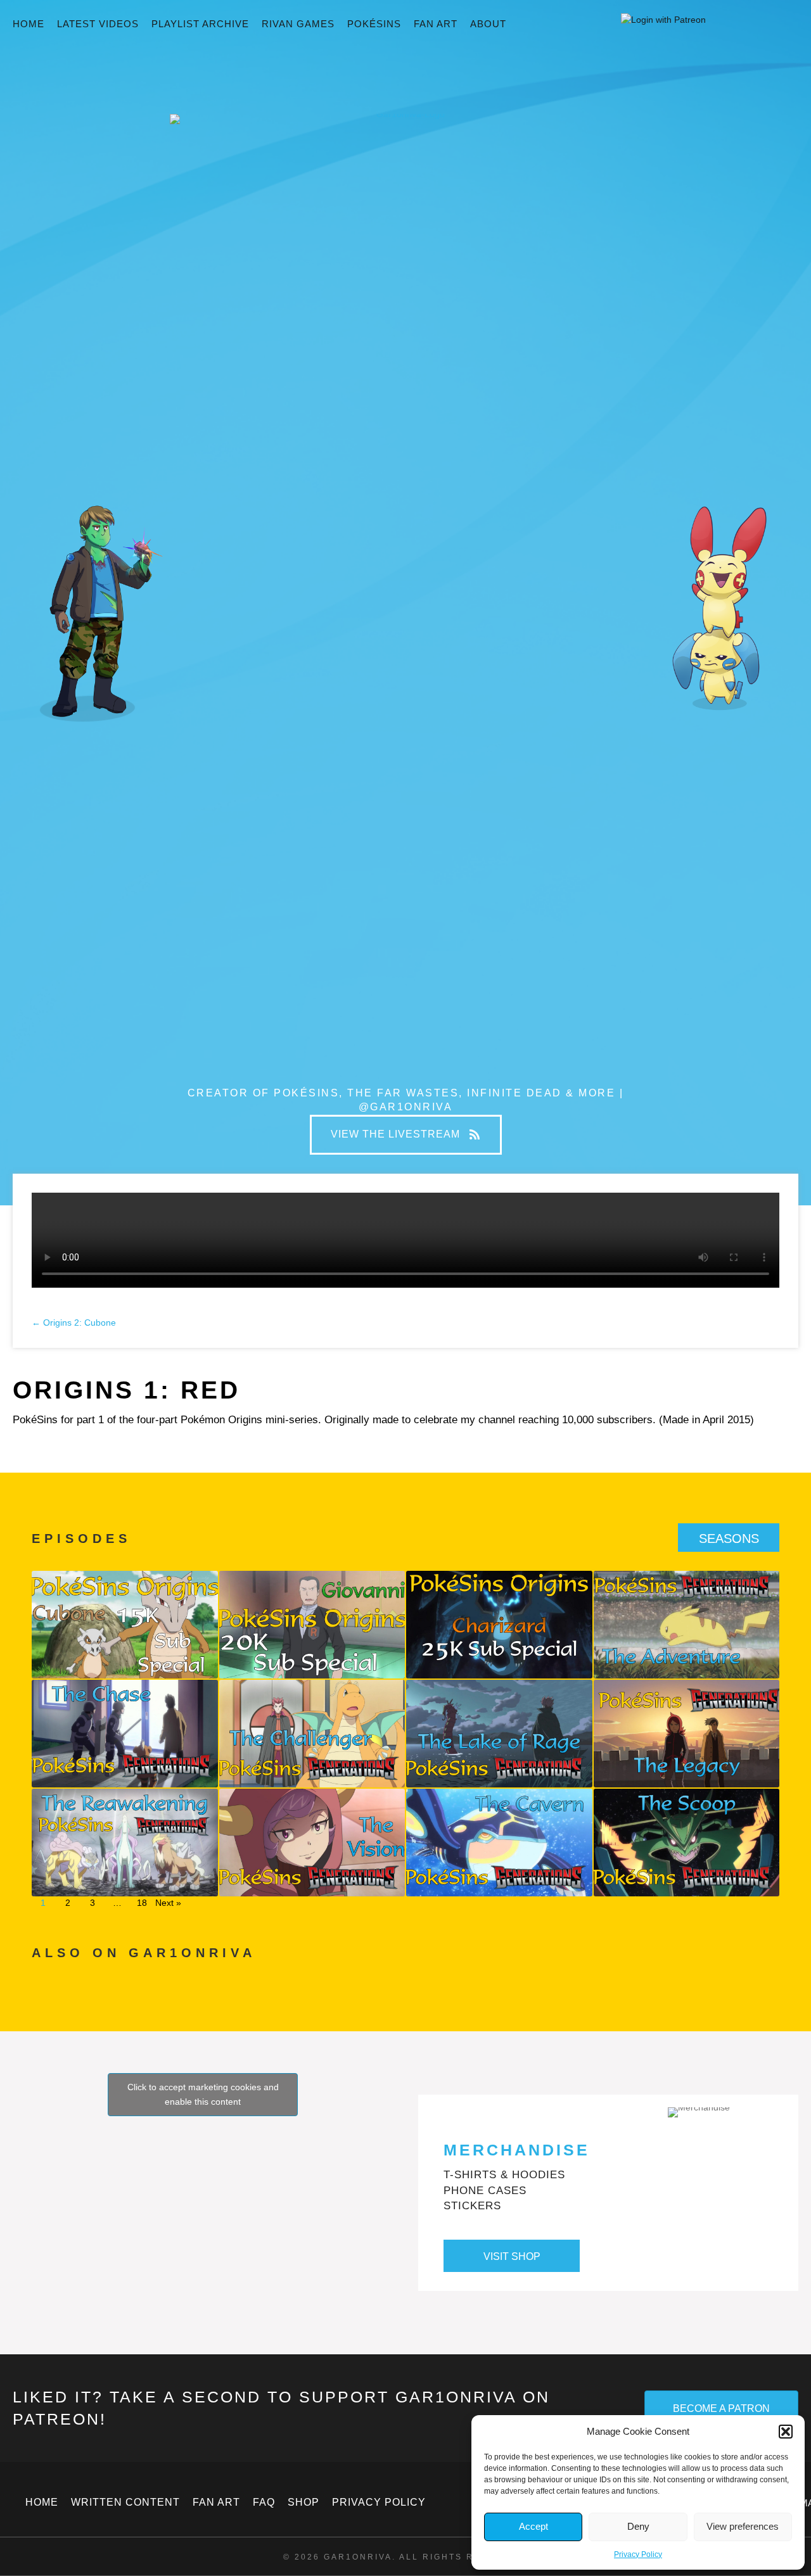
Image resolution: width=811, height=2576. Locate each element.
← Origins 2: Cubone (74, 1323)
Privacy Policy (638, 2554)
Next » (168, 1903)
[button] (786, 2432)
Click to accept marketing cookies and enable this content (203, 2094)
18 (142, 1903)
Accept (533, 2526)
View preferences (743, 2526)
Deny (638, 2526)
